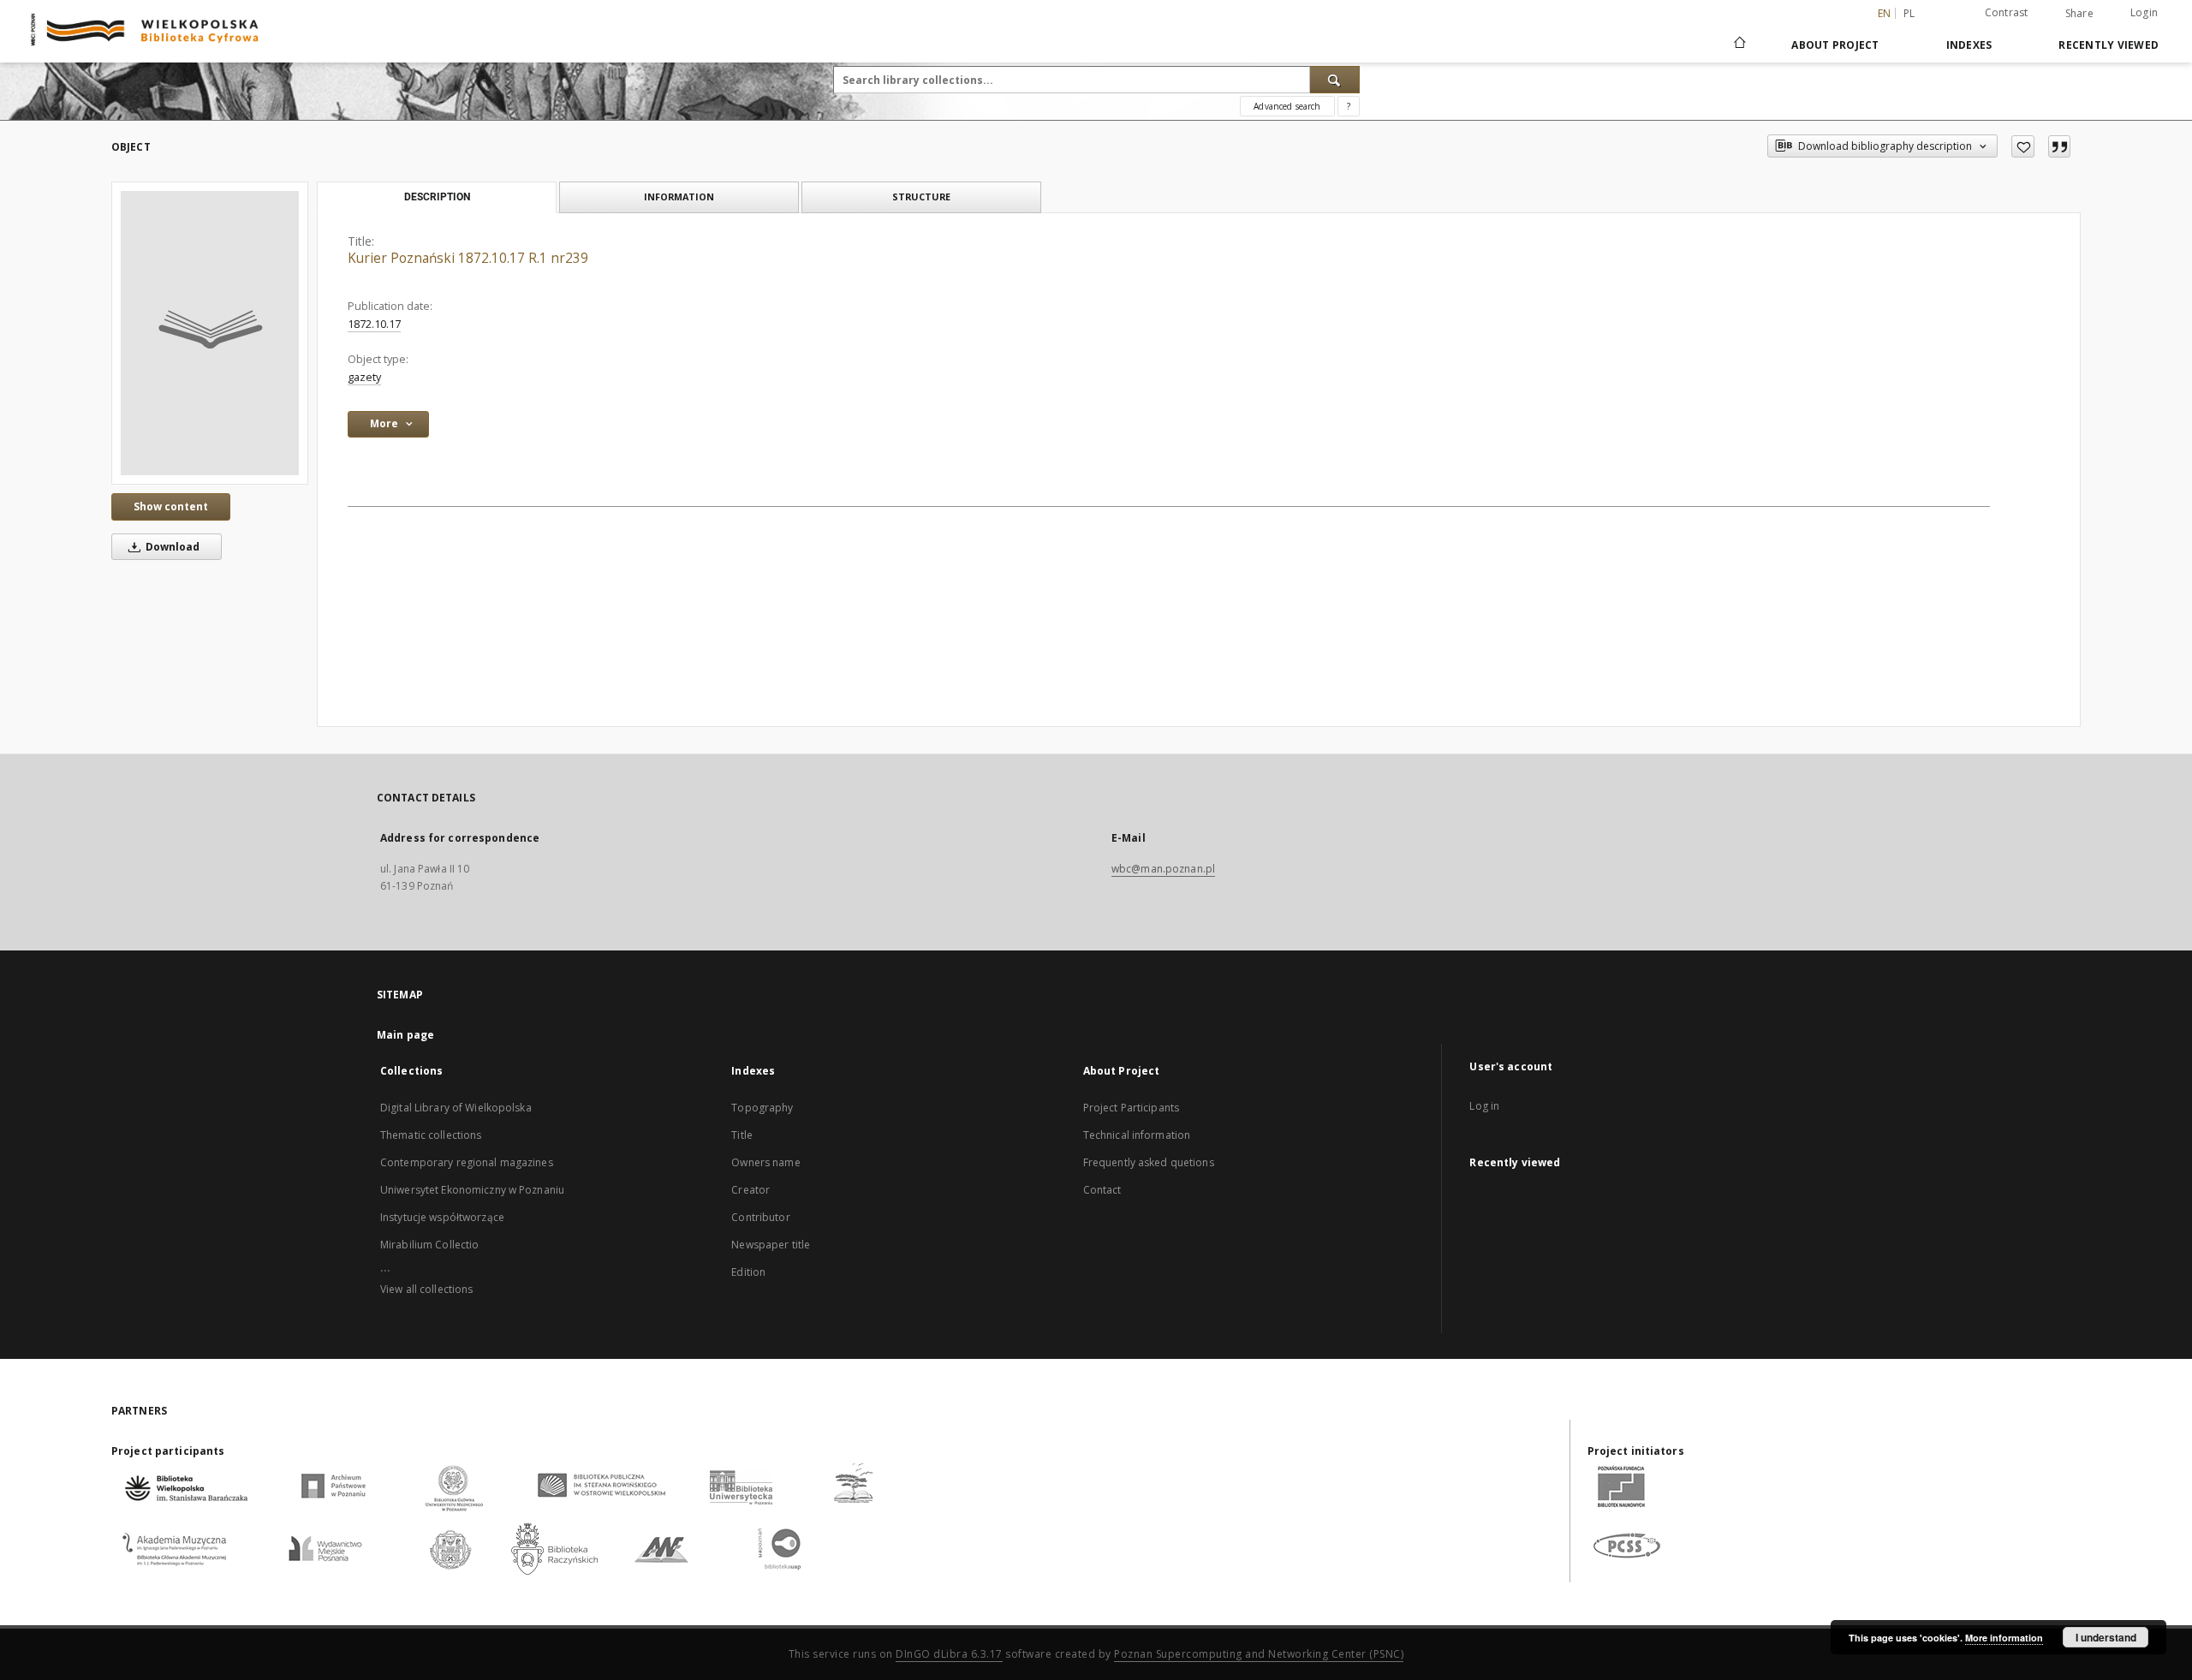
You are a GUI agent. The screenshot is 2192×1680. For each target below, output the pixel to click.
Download (171, 547)
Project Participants (1131, 1108)
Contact (1102, 1190)
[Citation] (2059, 146)
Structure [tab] (921, 197)
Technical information (1137, 1135)
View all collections (426, 1289)
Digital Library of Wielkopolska (456, 1108)
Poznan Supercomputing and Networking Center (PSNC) (1259, 1654)
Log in (1484, 1106)
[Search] (1335, 80)
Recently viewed (2109, 45)
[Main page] (1739, 45)
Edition (748, 1272)
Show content (171, 506)
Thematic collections (431, 1135)
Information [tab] (679, 197)
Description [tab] (437, 197)
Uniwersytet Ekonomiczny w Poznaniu (472, 1190)
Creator (751, 1190)
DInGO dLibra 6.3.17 (949, 1654)
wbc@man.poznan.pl (1163, 869)
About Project (1835, 45)
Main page (405, 1035)
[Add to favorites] (2023, 146)
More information (2004, 1638)
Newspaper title (771, 1245)
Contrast (2007, 12)
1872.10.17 (374, 324)
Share (2079, 14)
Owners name (765, 1162)
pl (1909, 13)
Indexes (1969, 45)
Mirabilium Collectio (429, 1245)
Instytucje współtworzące (442, 1217)
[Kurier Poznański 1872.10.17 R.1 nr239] (210, 333)
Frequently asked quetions (1149, 1162)
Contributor (760, 1217)
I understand (2106, 1637)
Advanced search (1287, 106)
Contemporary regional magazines (467, 1162)
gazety (364, 377)
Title (742, 1135)
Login (2144, 12)
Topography (762, 1108)
